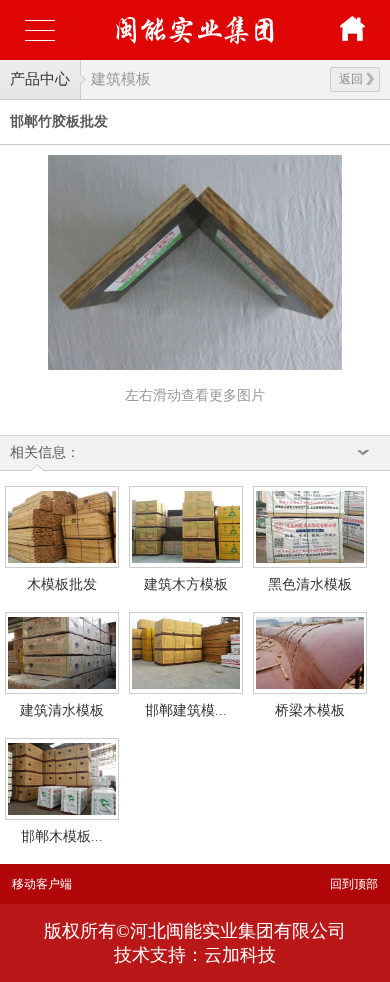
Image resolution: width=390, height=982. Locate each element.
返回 (351, 79)
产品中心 (40, 79)
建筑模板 (121, 79)
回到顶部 (354, 884)
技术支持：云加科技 (195, 955)
